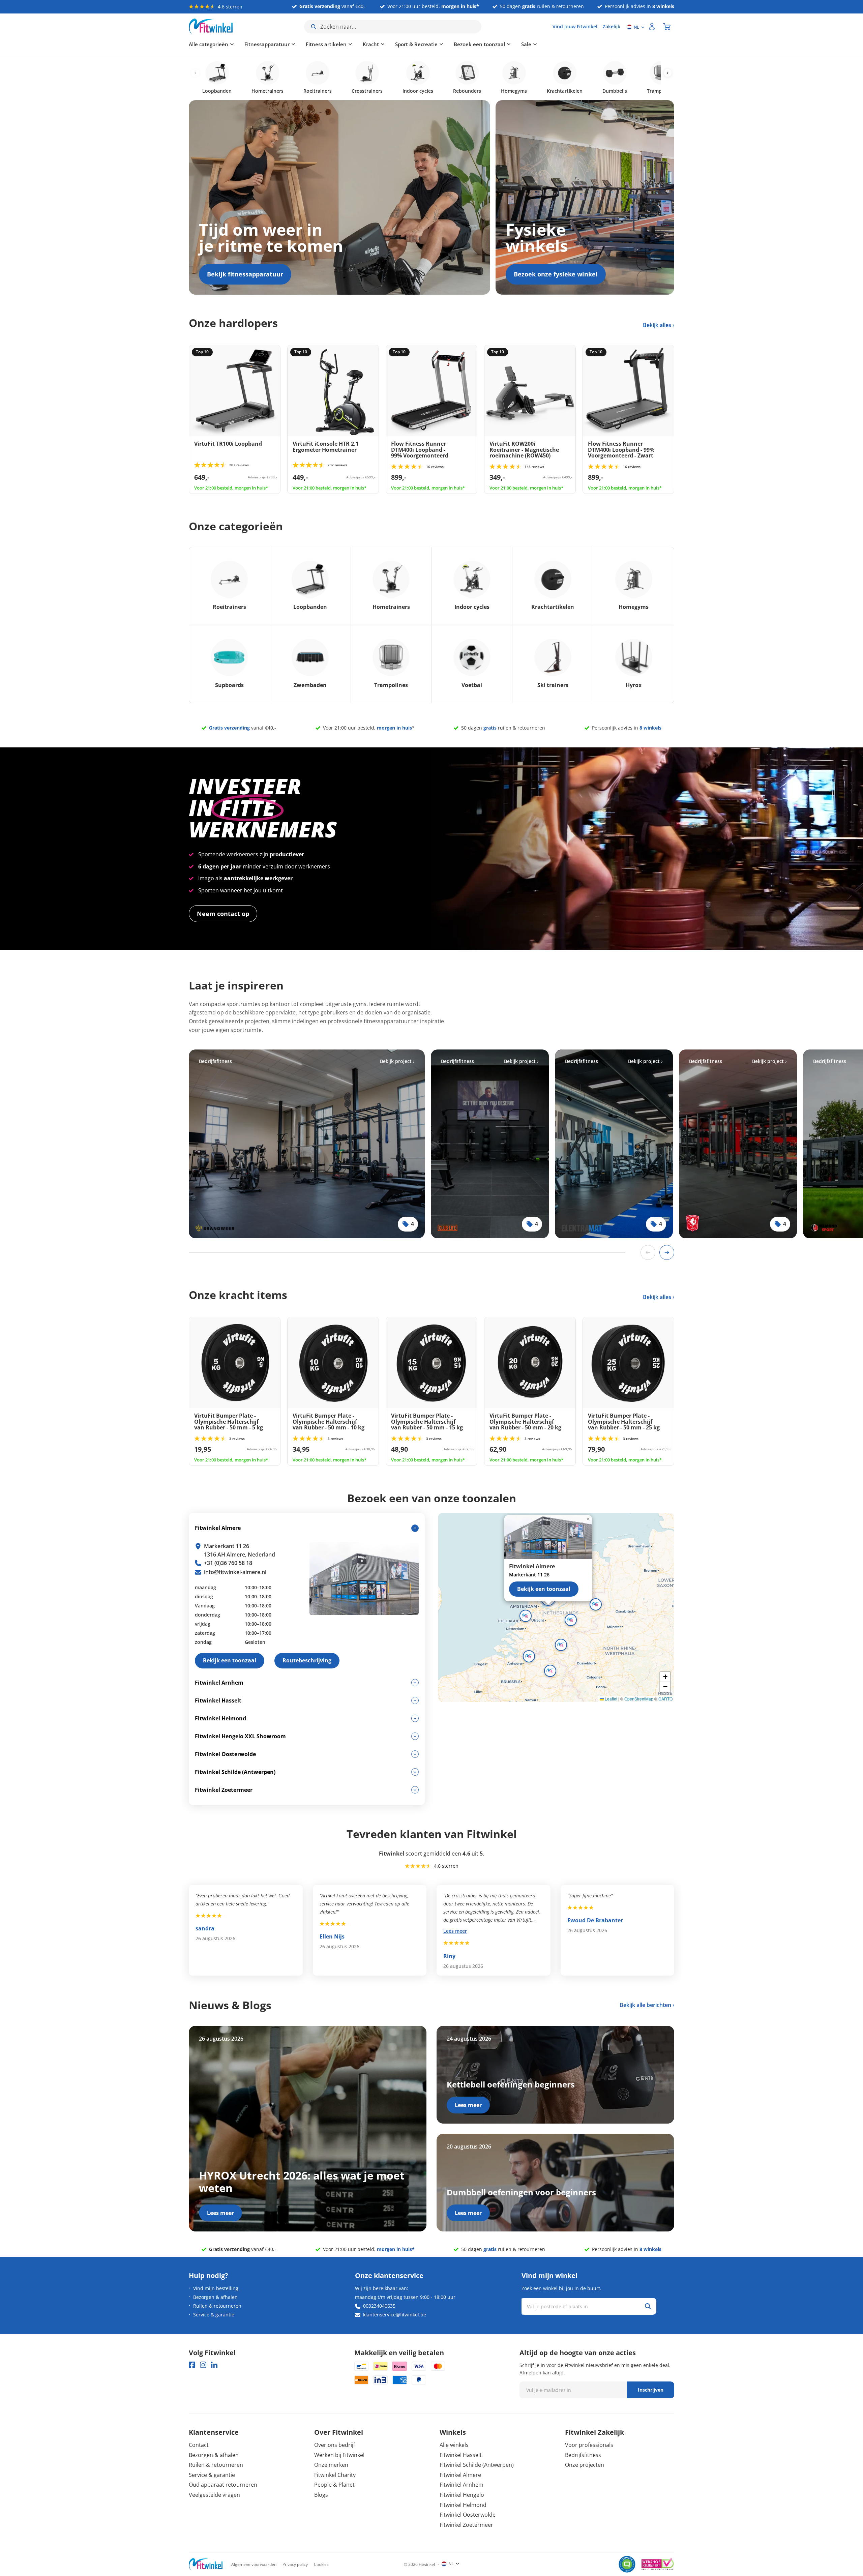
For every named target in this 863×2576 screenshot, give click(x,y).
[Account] (652, 27)
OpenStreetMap (639, 1699)
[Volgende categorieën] (668, 73)
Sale (526, 44)
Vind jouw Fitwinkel (575, 26)
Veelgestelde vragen (214, 2495)
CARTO (665, 1699)
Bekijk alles (658, 325)
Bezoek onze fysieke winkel (556, 274)
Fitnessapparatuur (267, 44)
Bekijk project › (397, 1061)
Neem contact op (223, 914)
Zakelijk (612, 26)
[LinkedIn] (214, 2365)
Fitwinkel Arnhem (462, 2485)
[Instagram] (203, 2365)
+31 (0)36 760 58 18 (228, 1563)
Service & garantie (214, 2315)
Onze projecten (585, 2465)
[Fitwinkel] (206, 2564)
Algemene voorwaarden (254, 2564)
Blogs (321, 2495)
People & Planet (334, 2485)
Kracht (371, 44)
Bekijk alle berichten (645, 2005)
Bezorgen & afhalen (215, 2297)
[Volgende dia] (667, 1252)
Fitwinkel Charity (335, 2475)
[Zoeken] (648, 2306)
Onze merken (331, 2465)
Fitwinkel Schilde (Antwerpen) (477, 2465)
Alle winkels (454, 2445)
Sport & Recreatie (416, 44)
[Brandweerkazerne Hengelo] (307, 1144)
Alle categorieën (209, 44)
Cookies (321, 2564)
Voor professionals (589, 2445)
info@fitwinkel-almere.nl (235, 1572)
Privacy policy (295, 2564)
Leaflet (611, 1699)
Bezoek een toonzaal (479, 44)
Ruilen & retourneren (217, 2306)
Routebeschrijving (307, 1660)
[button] (571, 1620)
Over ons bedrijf (335, 2445)
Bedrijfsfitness (583, 2455)
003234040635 (379, 2306)
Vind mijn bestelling (216, 2288)
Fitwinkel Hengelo (462, 2495)
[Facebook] (192, 2365)
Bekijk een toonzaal (544, 1589)
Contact (199, 2445)
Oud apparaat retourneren (223, 2485)
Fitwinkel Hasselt (461, 2455)
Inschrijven (651, 2390)
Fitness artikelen (326, 44)
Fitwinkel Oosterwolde (468, 2515)
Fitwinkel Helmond (463, 2505)
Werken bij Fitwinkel (339, 2455)
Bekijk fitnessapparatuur (245, 274)
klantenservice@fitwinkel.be (395, 2315)
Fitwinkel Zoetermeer (466, 2525)
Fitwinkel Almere (460, 2475)
